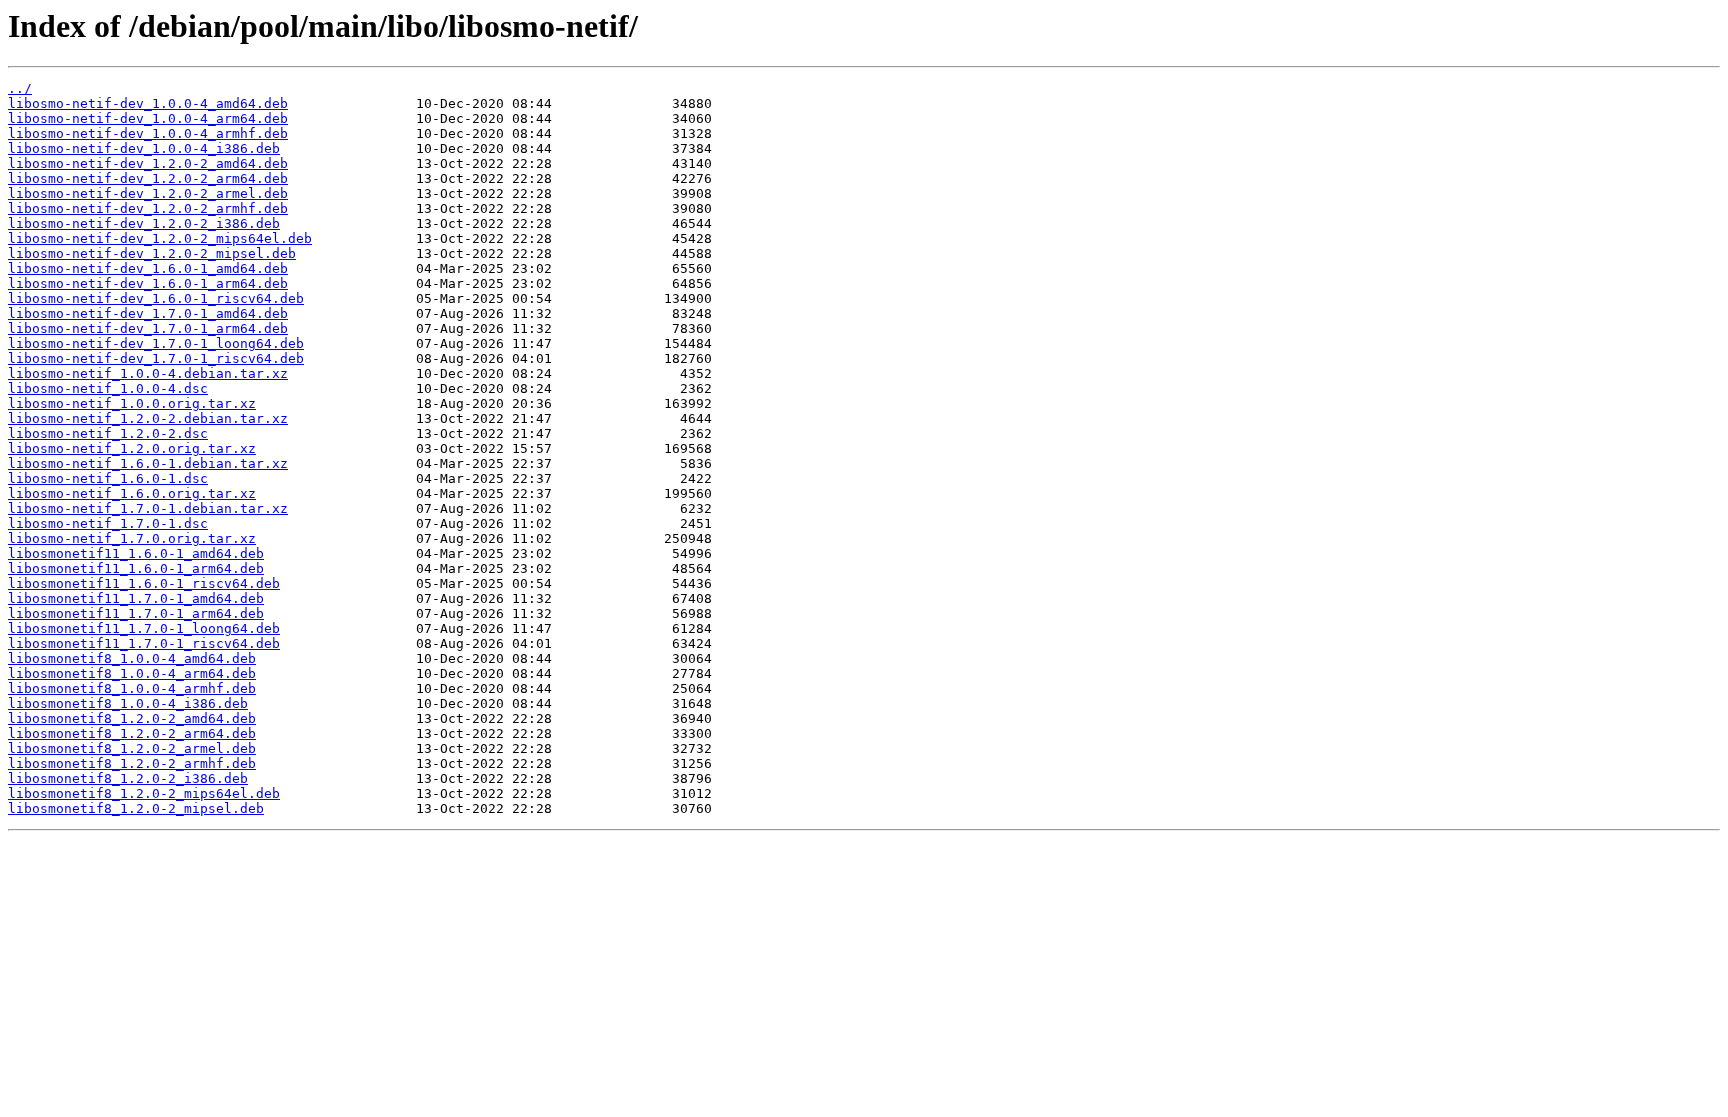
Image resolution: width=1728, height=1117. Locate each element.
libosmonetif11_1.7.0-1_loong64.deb (144, 628)
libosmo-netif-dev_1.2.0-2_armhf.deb (148, 208)
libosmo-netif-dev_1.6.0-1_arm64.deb (148, 283)
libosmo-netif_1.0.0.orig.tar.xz (132, 403)
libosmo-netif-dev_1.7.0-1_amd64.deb (148, 313)
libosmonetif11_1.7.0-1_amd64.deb (136, 598)
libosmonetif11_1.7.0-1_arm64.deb (136, 613)
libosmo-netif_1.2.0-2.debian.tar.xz (148, 418)
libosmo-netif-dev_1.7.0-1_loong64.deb (156, 343)
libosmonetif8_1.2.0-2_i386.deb (128, 778)
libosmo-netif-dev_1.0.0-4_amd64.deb (148, 103)
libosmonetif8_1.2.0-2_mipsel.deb (136, 808)
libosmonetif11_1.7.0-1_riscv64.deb (144, 643)
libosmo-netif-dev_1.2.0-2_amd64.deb (148, 163)
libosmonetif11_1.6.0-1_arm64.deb (136, 568)
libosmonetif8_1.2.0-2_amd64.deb (132, 718)
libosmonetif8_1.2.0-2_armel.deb (132, 748)
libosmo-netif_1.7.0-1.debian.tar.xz (148, 508)
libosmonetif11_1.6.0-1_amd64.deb (136, 553)
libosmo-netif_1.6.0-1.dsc (108, 478)
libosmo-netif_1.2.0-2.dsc (108, 433)
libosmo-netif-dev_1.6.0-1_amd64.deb (148, 268)
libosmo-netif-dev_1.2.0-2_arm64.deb (148, 178)
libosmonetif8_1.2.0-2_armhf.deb (132, 763)
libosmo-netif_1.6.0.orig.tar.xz (132, 493)
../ (20, 88)
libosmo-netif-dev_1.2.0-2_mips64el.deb (160, 238)
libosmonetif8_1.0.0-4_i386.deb (128, 703)
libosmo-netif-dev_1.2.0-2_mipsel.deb (152, 253)
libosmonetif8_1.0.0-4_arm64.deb (132, 673)
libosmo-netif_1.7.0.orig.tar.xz (132, 538)
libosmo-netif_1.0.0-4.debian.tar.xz (148, 373)
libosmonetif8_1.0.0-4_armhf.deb (132, 688)
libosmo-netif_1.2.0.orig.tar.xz (132, 448)
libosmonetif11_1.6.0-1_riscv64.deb (144, 583)
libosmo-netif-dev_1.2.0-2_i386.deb (144, 223)
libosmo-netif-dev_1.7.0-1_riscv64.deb (156, 358)
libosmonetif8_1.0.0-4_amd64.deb (132, 658)
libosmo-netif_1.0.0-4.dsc (108, 388)
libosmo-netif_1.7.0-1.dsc (108, 523)
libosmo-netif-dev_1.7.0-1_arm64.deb (148, 328)
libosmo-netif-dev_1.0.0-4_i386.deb (144, 148)
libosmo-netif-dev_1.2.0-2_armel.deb (148, 193)
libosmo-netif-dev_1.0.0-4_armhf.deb (148, 133)
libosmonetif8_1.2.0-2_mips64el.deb (144, 793)
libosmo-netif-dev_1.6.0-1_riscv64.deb (156, 298)
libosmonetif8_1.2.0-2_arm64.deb (132, 733)
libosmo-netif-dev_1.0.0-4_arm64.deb (148, 118)
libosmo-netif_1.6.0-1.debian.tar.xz (148, 463)
